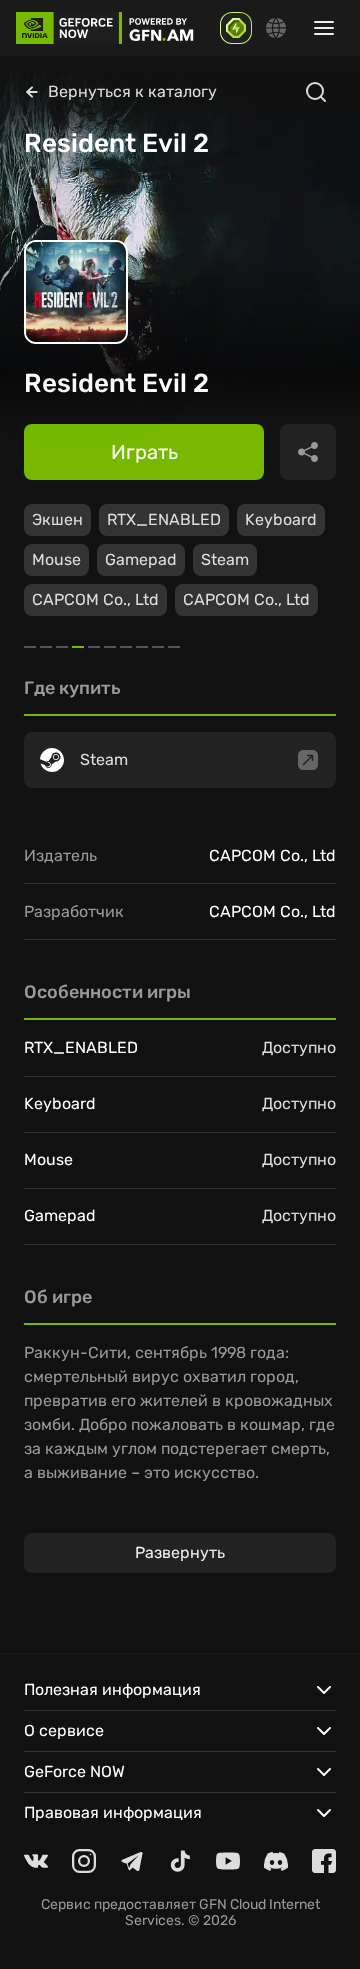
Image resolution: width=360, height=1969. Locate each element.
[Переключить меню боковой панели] (324, 28)
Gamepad (141, 559)
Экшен (57, 519)
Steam (225, 559)
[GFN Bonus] (236, 28)
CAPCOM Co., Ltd (95, 599)
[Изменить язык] (276, 28)
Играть (144, 452)
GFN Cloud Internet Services (222, 1912)
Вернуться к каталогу (132, 91)
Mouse (56, 559)
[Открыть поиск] (316, 92)
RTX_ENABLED (164, 519)
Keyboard (281, 519)
